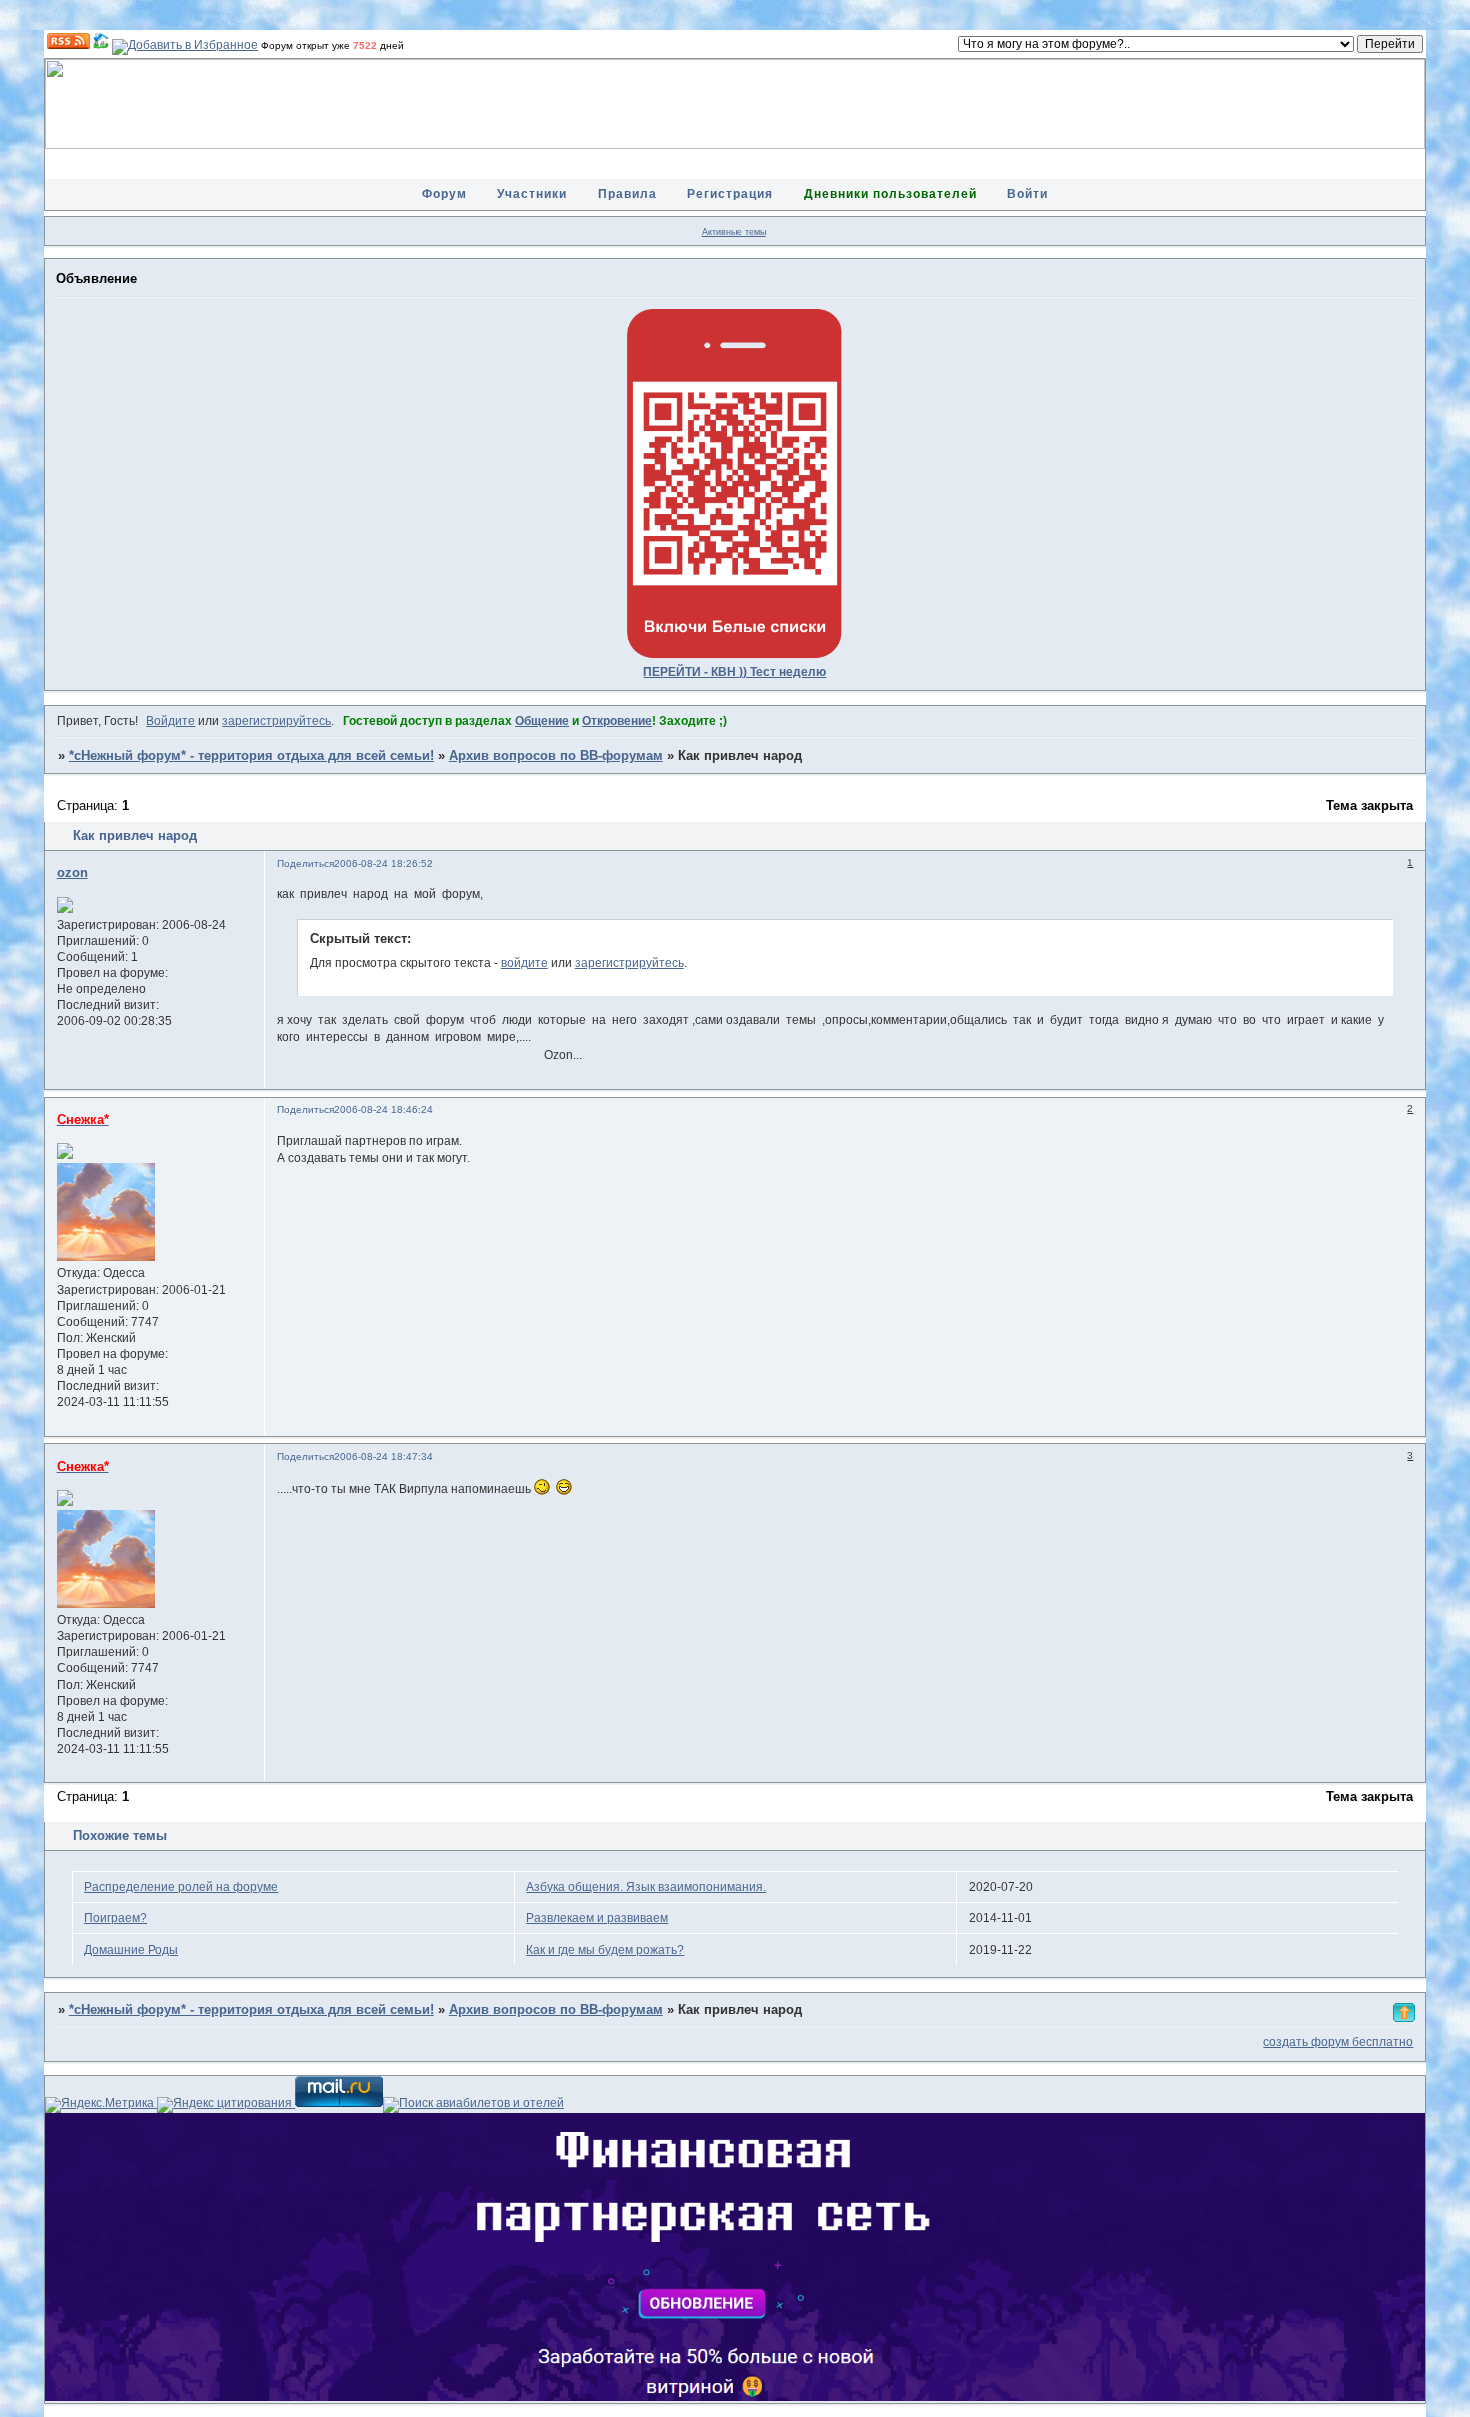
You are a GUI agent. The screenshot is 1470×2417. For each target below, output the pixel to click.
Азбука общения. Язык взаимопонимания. (646, 1887)
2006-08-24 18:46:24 (383, 1109)
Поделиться (305, 863)
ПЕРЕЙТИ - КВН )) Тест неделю (734, 672)
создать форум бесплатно (1338, 2042)
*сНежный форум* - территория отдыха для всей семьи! (251, 756)
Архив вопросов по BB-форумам (556, 756)
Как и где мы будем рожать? (605, 1950)
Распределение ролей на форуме (181, 1887)
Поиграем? (115, 1918)
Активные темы (734, 232)
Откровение (617, 721)
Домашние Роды (131, 1950)
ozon (72, 873)
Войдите (170, 721)
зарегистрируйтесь (276, 721)
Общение (542, 721)
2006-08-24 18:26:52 (383, 863)
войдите (524, 963)
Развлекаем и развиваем (597, 1918)
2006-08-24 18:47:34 (383, 1456)
